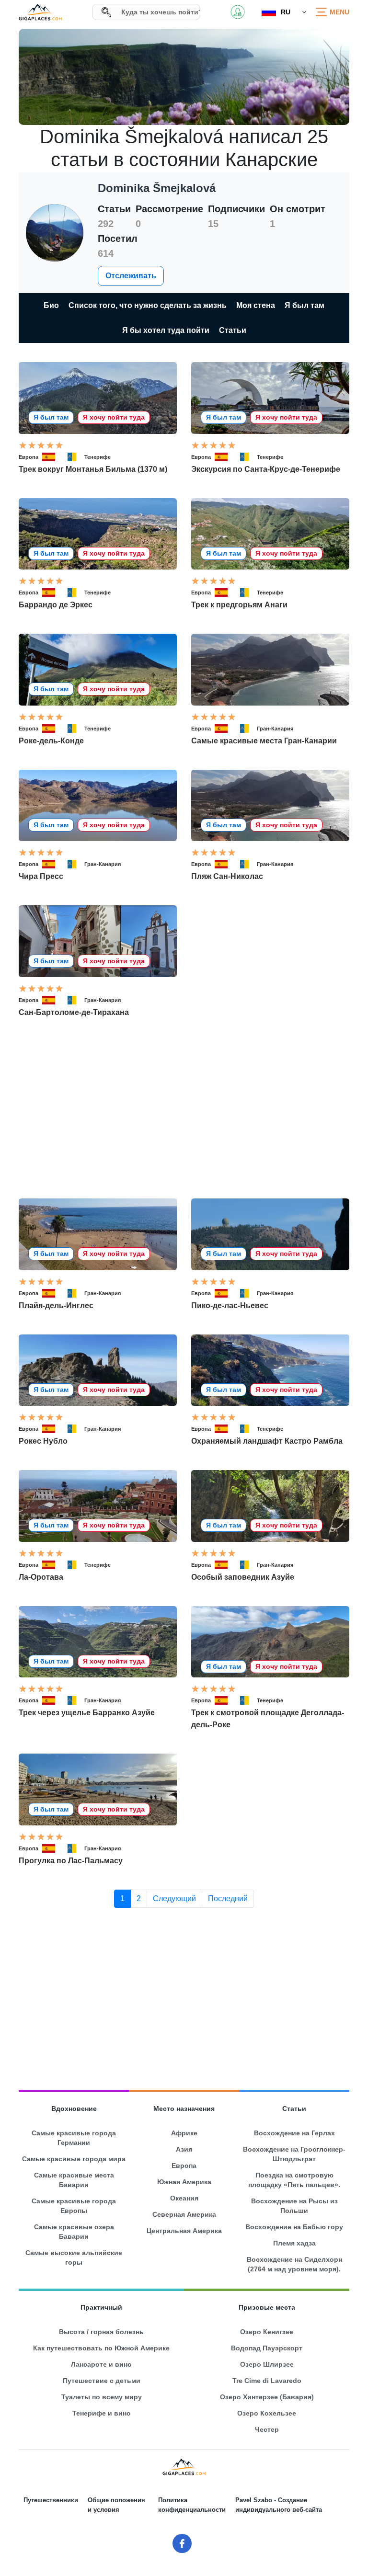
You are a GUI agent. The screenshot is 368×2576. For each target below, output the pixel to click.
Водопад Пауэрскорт (267, 2348)
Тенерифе (98, 457)
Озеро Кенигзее (267, 2332)
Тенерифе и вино (102, 2413)
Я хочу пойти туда (114, 417)
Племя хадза (294, 2243)
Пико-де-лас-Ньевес (230, 1305)
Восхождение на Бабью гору (294, 2227)
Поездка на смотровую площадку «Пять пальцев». (294, 2180)
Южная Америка (184, 2182)
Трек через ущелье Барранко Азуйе (87, 1713)
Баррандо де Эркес (56, 605)
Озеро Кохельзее (267, 2413)
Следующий (174, 1898)
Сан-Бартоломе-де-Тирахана (74, 1012)
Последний (228, 1898)
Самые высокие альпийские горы (74, 2257)
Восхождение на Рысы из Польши (294, 2206)
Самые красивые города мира (74, 2159)
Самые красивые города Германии (74, 2138)
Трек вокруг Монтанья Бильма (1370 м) (93, 469)
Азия (184, 2149)
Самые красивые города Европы (74, 2206)
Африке (184, 2133)
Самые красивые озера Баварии (74, 2232)
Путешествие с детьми (102, 2381)
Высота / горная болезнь (101, 2332)
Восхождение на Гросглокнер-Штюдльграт (294, 2154)
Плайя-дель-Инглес (56, 1305)
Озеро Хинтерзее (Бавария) (267, 2397)
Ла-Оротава (41, 1577)
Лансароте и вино (101, 2364)
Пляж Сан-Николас (227, 876)
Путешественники (51, 2500)
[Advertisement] (184, 1108)
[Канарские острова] (74, 457)
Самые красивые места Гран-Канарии (264, 741)
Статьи (233, 330)
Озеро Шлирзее (267, 2364)
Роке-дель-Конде (51, 741)
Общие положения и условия (116, 2505)
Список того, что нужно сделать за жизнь (148, 305)
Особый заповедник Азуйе (243, 1577)
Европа (29, 457)
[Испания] (53, 457)
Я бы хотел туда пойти (166, 330)
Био (51, 305)
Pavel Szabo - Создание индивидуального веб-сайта (279, 2505)
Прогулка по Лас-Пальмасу (71, 1861)
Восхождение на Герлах (294, 2133)
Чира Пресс (41, 876)
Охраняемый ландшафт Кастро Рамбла (267, 1441)
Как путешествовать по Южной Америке (101, 2348)
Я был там (305, 305)
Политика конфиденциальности (192, 2505)
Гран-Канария (275, 729)
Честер (267, 2429)
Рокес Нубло (43, 1441)
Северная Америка (184, 2214)
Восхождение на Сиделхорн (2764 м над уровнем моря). (294, 2264)
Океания (184, 2198)
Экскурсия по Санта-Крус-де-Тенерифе (266, 469)
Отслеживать (131, 276)
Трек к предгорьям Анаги (239, 605)
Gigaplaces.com (40, 12)
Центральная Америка (184, 2231)
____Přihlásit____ (238, 12)
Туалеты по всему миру (102, 2397)
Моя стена (256, 305)
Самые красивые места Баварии (74, 2180)
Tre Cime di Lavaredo (267, 2381)
